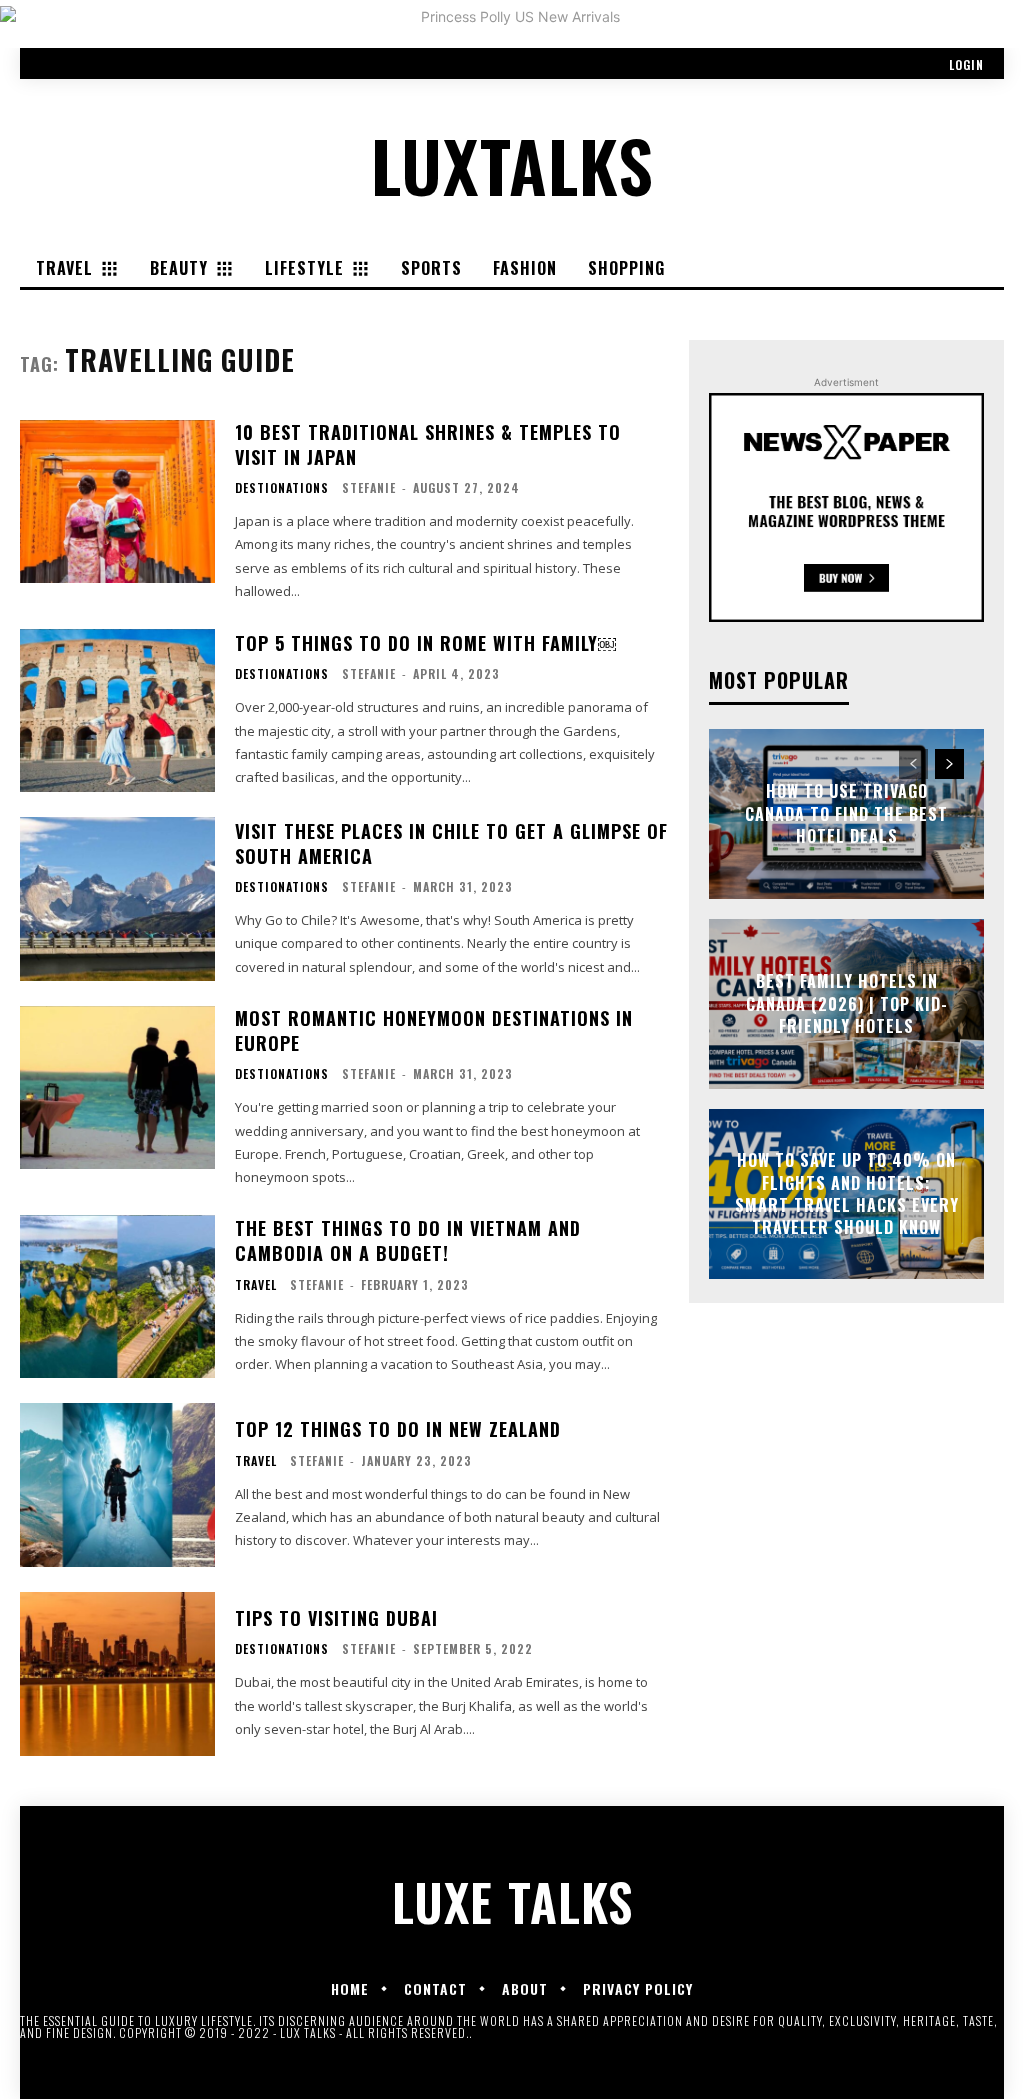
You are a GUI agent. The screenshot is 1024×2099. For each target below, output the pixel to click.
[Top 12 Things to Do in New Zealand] (117, 1485)
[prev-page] (913, 764)
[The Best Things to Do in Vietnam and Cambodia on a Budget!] (117, 1297)
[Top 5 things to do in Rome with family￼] (117, 711)
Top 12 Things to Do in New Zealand (398, 1429)
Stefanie (369, 487)
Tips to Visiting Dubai (336, 1618)
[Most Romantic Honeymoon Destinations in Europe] (117, 1088)
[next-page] (949, 764)
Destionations (282, 488)
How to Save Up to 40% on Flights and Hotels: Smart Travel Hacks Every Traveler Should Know (847, 1193)
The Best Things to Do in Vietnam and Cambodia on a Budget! (408, 1240)
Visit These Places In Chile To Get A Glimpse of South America (451, 843)
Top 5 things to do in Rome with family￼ (425, 643)
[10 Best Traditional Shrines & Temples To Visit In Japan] (117, 502)
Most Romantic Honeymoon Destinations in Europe (434, 1030)
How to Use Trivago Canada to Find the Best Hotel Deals (846, 814)
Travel (256, 1285)
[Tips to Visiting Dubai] (117, 1674)
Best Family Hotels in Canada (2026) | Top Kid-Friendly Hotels (847, 1004)
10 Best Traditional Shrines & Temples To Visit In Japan (428, 444)
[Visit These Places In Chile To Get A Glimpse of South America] (117, 899)
